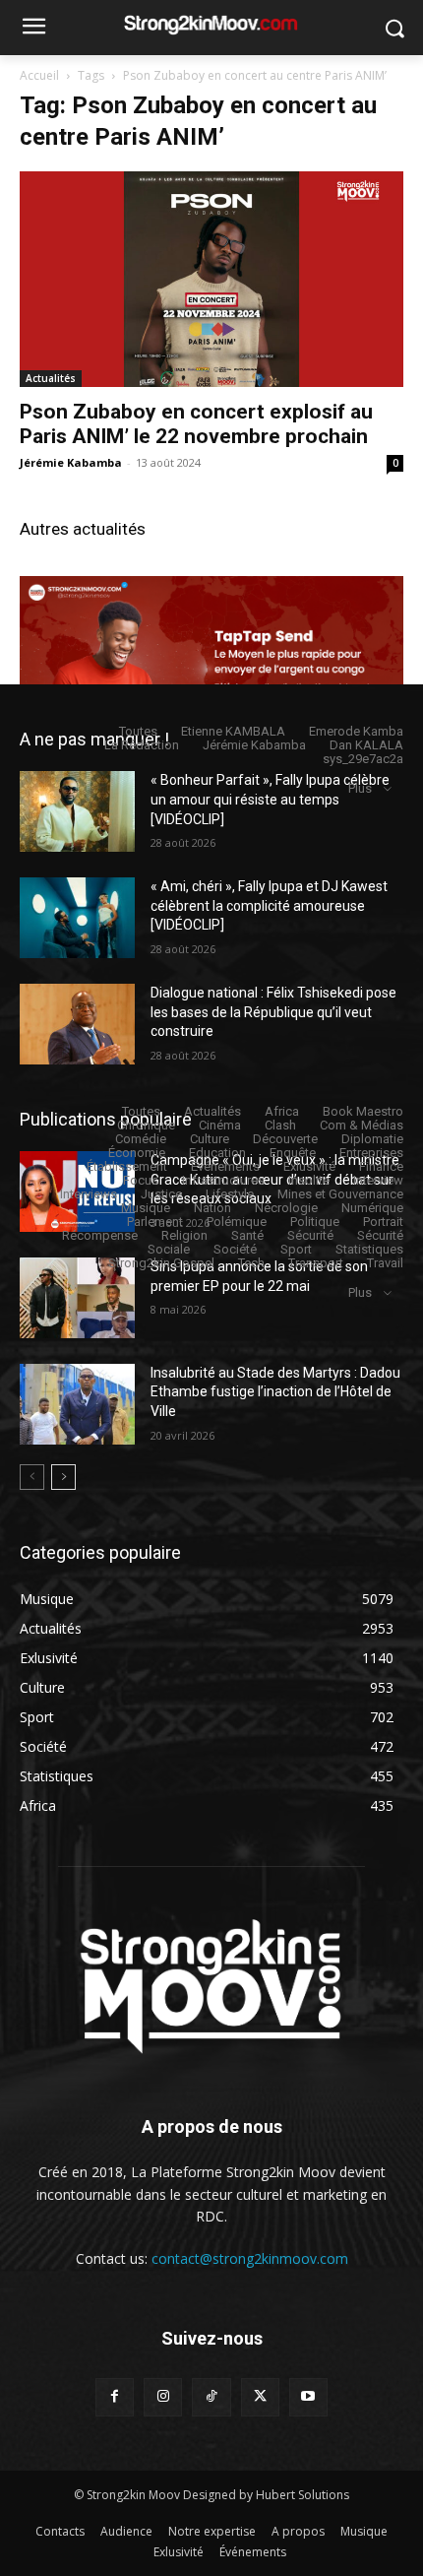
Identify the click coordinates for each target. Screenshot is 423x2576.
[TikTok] (211, 2397)
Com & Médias (362, 1125)
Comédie (141, 1139)
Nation (212, 1208)
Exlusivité (309, 1166)
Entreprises (371, 1153)
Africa (282, 1111)
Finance (381, 1166)
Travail (385, 1263)
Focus (141, 1180)
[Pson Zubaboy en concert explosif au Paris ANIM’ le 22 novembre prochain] (211, 279)
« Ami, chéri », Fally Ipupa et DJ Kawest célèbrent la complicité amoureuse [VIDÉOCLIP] (269, 905)
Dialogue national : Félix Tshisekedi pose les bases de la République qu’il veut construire (273, 1012)
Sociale (169, 1249)
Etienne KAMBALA (233, 731)
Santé (247, 1235)
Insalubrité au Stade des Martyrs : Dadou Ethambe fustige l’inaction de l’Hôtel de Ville (275, 1392)
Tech (251, 1263)
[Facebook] (115, 2397)
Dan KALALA (366, 745)
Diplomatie (372, 1139)
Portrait (383, 1222)
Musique (146, 1208)
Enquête (293, 1153)
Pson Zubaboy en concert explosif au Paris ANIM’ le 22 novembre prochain (196, 424)
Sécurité (310, 1235)
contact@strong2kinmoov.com (250, 2258)
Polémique (237, 1222)
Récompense (100, 1235)
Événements (225, 1166)
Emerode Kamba (356, 731)
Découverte (285, 1139)
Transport (316, 1263)
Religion (184, 1235)
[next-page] (63, 1477)
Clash (280, 1125)
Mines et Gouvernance (340, 1194)
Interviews (89, 1194)
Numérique (372, 1208)
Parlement (155, 1222)
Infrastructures (223, 1180)
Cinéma (220, 1125)
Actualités (51, 378)
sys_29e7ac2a (363, 759)
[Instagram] (163, 2397)
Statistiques (369, 1249)
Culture (210, 1139)
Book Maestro (363, 1111)
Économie (137, 1153)
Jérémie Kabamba (71, 462)
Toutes (138, 731)
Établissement (127, 1166)
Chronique (146, 1125)
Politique (315, 1222)
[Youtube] (308, 2397)
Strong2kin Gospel (161, 1263)
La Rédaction (142, 745)
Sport (296, 1249)
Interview (378, 1180)
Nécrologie (286, 1208)
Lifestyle (230, 1194)
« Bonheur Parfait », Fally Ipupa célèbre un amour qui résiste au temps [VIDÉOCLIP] (270, 799)
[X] (260, 2397)
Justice (161, 1194)
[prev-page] (32, 1477)
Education (217, 1153)
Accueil (39, 75)
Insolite (309, 1180)
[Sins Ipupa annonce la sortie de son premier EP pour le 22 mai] (77, 1298)
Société (235, 1249)
